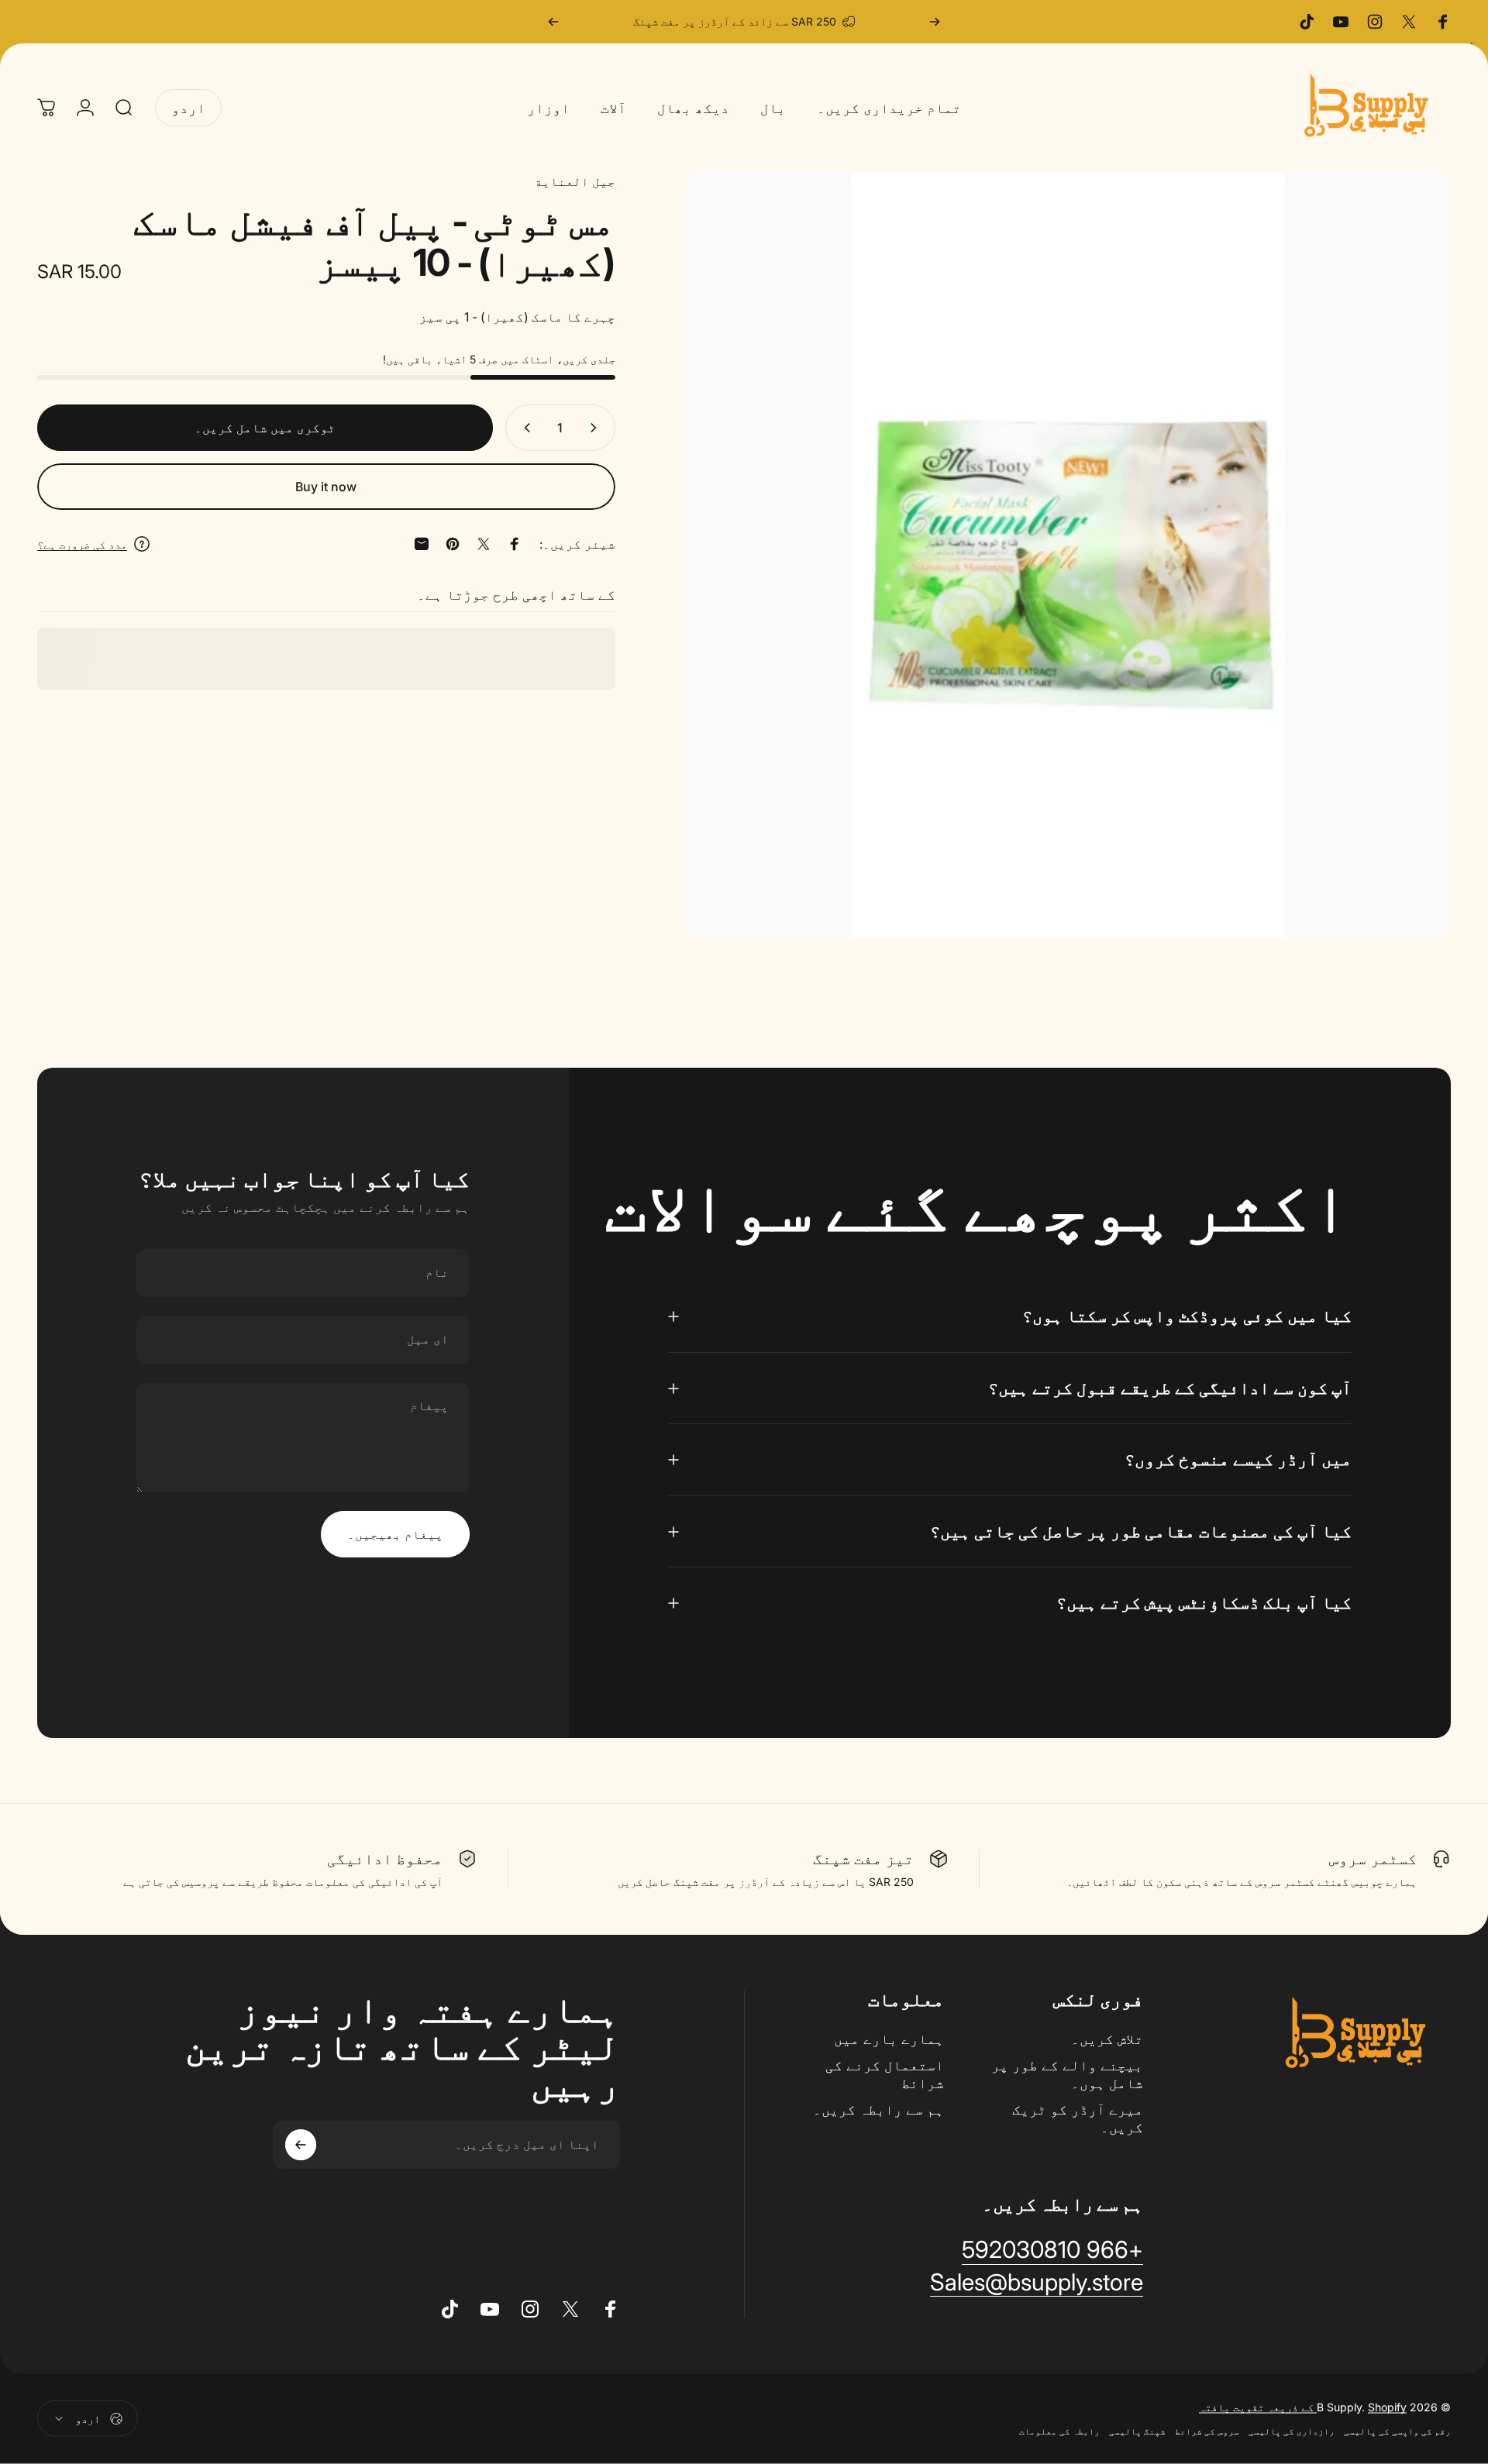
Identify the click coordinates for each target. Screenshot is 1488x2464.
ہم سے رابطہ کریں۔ (878, 2110)
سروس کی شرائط (1207, 2431)
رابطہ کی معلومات (1059, 2431)
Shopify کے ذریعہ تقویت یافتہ (1303, 2407)
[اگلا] (553, 22)
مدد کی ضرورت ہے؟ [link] (82, 544)
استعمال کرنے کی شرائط (885, 2074)
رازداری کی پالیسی (1292, 2431)
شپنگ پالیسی (1137, 2431)
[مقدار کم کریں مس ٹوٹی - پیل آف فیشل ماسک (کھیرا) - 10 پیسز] (597, 428)
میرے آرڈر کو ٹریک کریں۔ (1078, 2118)
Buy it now (326, 487)
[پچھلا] (935, 22)
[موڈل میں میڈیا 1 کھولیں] (1068, 555)
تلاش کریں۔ (1107, 2039)
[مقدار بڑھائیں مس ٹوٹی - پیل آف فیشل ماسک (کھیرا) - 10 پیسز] (524, 428)
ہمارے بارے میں (889, 2039)
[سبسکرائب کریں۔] (301, 2145)
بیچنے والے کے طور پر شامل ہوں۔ (1067, 2074)
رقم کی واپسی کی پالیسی (1397, 2431)
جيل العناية (575, 181)
